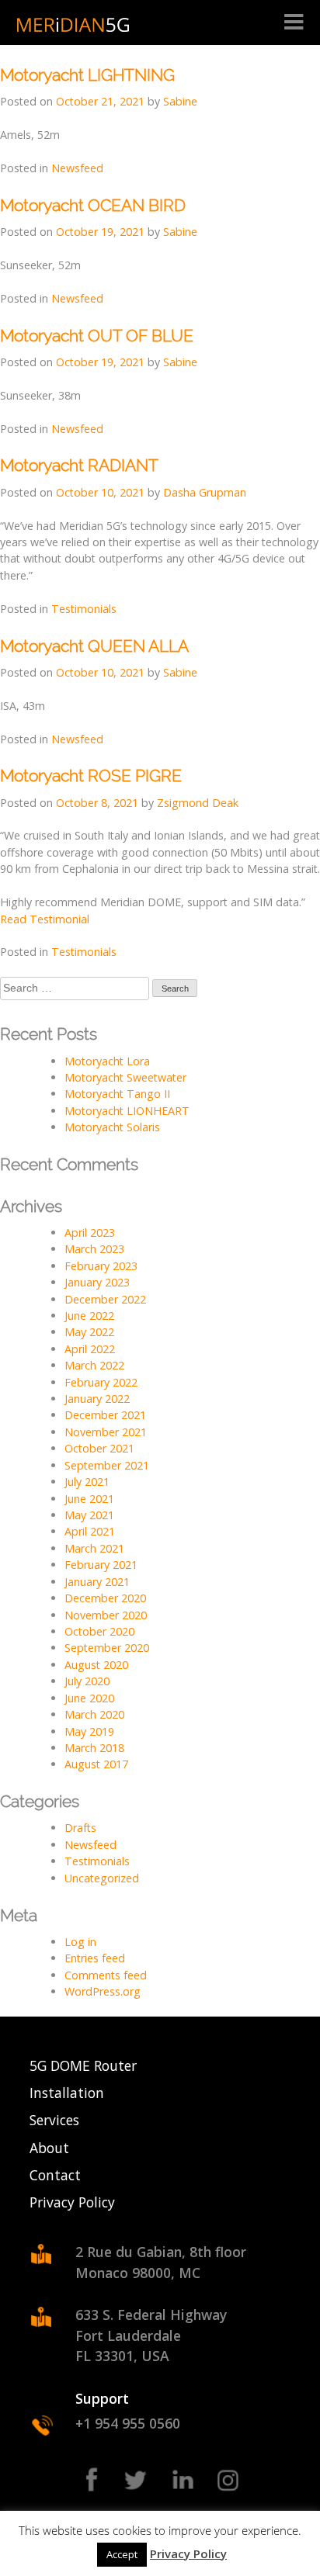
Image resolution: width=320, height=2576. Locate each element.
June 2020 (89, 1698)
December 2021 (105, 1415)
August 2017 (96, 1764)
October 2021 (99, 1448)
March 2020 (94, 1714)
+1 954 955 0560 (128, 2423)
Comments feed (106, 1975)
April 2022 (90, 1349)
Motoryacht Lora (107, 1061)
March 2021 (94, 1548)
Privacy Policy (72, 2202)
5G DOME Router (83, 2065)
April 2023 (90, 1233)
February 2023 (101, 1266)
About (49, 2148)
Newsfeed (77, 168)
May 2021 (89, 1515)
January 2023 (97, 1282)
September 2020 (107, 1648)
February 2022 (101, 1382)
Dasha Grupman (205, 492)
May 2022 (89, 1332)
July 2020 (87, 1681)
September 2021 (107, 1465)
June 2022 (89, 1316)
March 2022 (94, 1365)
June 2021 (89, 1499)
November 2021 (106, 1432)
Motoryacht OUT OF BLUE (97, 336)
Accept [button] (122, 2554)
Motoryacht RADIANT (79, 465)
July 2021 (87, 1482)
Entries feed (95, 1958)
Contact (55, 2175)
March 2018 (94, 1748)
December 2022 (105, 1299)
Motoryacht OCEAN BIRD (93, 205)
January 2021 (97, 1582)
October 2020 (99, 1631)
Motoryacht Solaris (112, 1127)
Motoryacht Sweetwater (125, 1077)
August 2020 (96, 1665)
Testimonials (84, 609)
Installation (67, 2093)
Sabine (180, 101)
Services (54, 2120)
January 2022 (97, 1399)
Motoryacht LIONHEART (127, 1111)
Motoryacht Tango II (117, 1094)
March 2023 (94, 1249)
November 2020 (106, 1615)
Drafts (80, 1828)
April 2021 (90, 1531)
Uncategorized (102, 1878)
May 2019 (89, 1731)
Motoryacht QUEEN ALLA (94, 646)
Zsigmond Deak (198, 803)
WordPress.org (103, 1991)
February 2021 (101, 1565)
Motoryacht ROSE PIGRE (91, 776)
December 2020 (105, 1598)
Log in (80, 1942)
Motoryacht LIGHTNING (87, 75)
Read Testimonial (45, 919)
